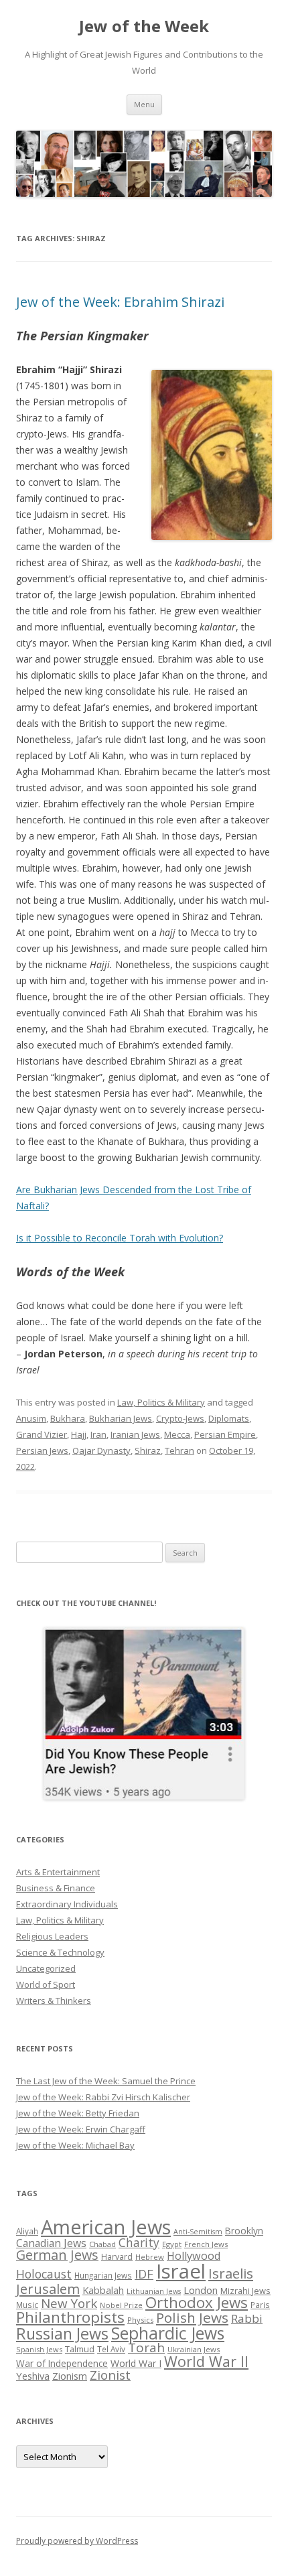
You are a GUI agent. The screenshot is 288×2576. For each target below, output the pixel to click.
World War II (206, 2361)
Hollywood (194, 2256)
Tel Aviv (111, 2349)
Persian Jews (42, 1450)
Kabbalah (103, 2290)
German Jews (57, 2255)
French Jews (206, 2244)
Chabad (102, 2244)
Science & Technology (60, 1952)
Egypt (172, 2244)
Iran (98, 1434)
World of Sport (46, 1984)
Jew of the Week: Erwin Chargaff (81, 2129)
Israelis (231, 2273)
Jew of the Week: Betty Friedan (78, 2113)
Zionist (110, 2375)
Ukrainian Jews (194, 2349)
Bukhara (68, 1418)
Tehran (179, 1450)
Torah (146, 2348)
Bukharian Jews (121, 1418)
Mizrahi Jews (245, 2291)
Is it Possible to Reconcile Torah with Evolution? (120, 1238)
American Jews (106, 2227)
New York (69, 2303)
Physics (140, 2320)
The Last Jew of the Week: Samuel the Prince (106, 2081)
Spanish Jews (39, 2349)
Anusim (31, 1418)
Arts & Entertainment (58, 1872)
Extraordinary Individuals (67, 1904)
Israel (181, 2271)
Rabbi (247, 2318)
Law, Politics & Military (161, 1402)
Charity (139, 2242)
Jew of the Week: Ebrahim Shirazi (120, 302)
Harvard (117, 2257)
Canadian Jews (51, 2243)
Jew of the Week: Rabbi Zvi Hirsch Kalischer (103, 2097)
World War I (136, 2363)
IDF (144, 2274)
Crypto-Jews (180, 1418)
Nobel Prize (121, 2305)
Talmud (80, 2349)
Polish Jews (192, 2317)
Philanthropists (70, 2317)
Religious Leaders (52, 1936)
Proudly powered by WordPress (77, 2541)
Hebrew (150, 2257)
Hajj (79, 1434)
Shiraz (148, 1450)
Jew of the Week (144, 26)
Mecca (177, 1434)
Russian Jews (62, 2333)
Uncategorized (46, 1968)
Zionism (70, 2376)
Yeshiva (33, 2376)
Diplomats (229, 1418)
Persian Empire (225, 1434)
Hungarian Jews (103, 2275)
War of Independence (62, 2363)
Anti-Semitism (198, 2232)
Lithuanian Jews (154, 2291)
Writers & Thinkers (54, 2001)
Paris (260, 2305)
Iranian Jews (135, 1434)
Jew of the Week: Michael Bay (75, 2145)
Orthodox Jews (197, 2302)
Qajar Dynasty (101, 1450)
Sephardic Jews (168, 2333)
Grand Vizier (42, 1434)
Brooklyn (244, 2231)
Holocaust (44, 2274)
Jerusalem (48, 2289)
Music (27, 2305)
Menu (144, 104)
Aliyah (27, 2231)
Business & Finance (56, 1888)
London (201, 2290)
